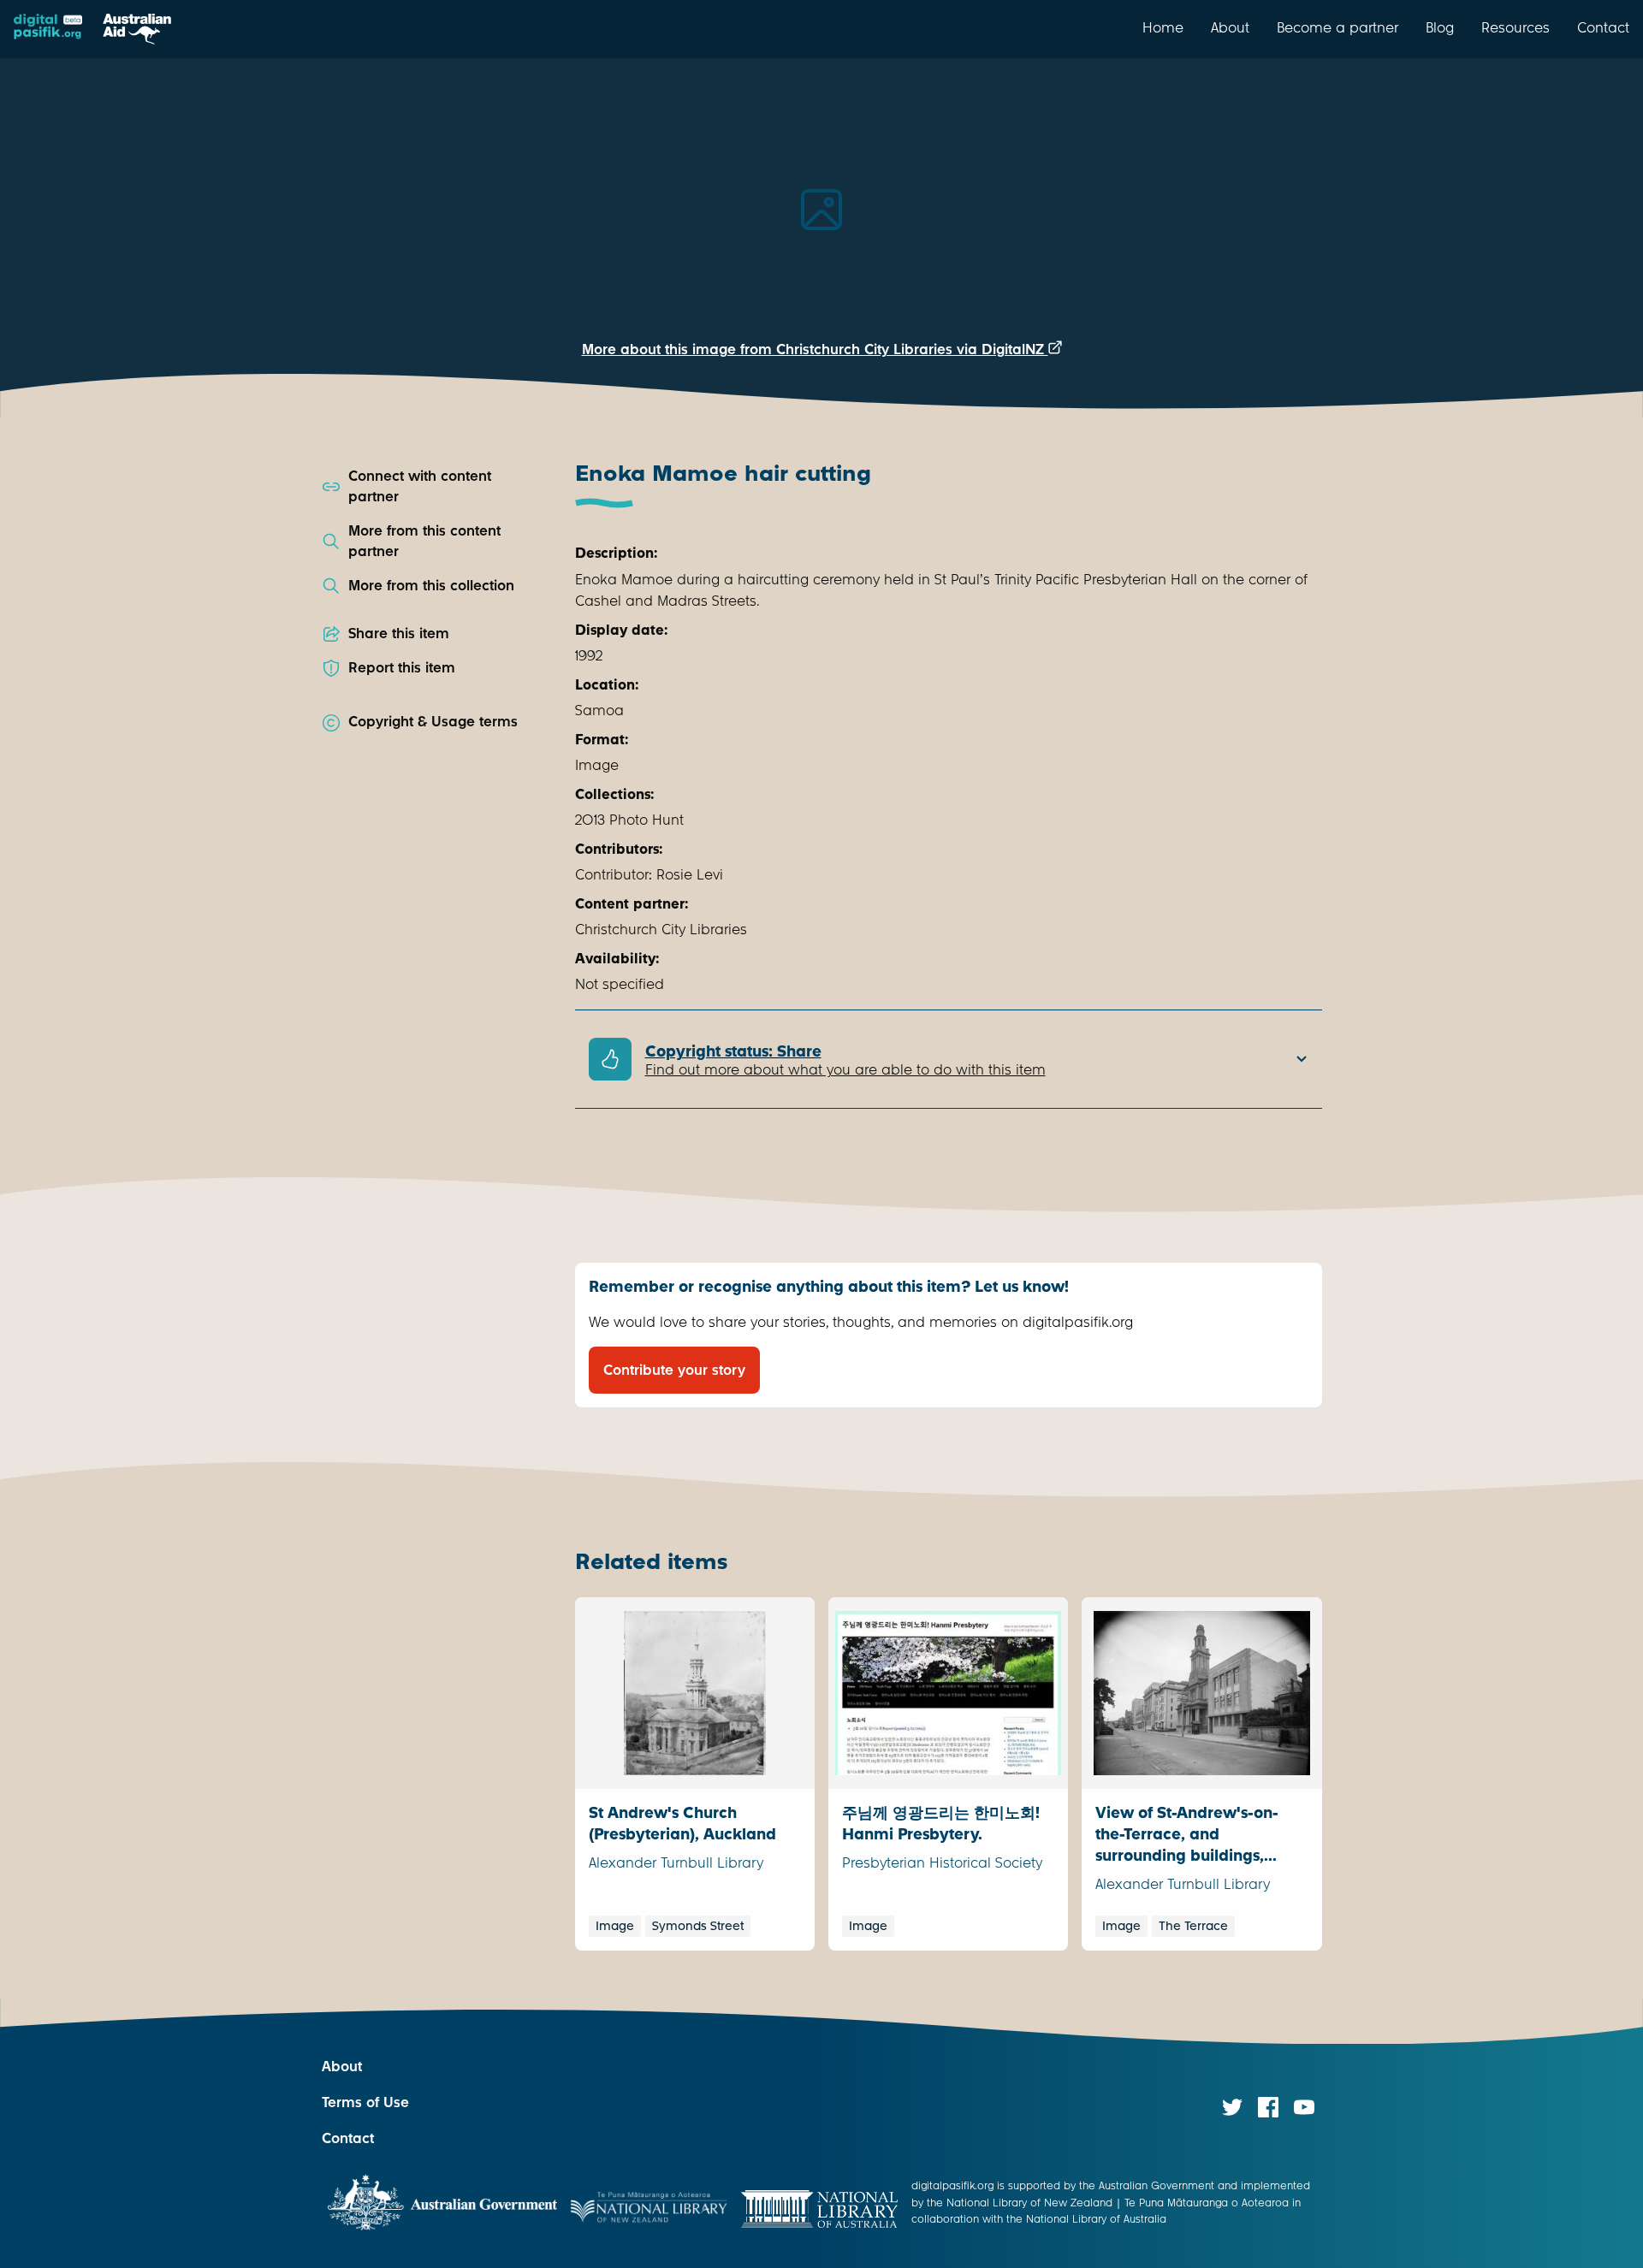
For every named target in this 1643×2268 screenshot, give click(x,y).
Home (1163, 27)
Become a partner (1338, 27)
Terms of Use (365, 2102)
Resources (1515, 27)
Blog (1440, 27)
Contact (1603, 27)
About (1230, 27)
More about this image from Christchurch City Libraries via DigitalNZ (815, 349)
